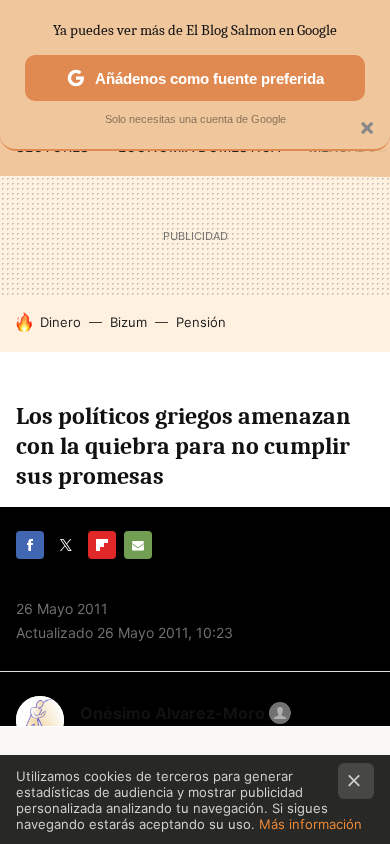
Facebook (30, 545)
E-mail (138, 545)
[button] (182, 713)
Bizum (128, 322)
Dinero (60, 322)
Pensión (201, 322)
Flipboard (102, 545)
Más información (310, 824)
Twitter (66, 545)
